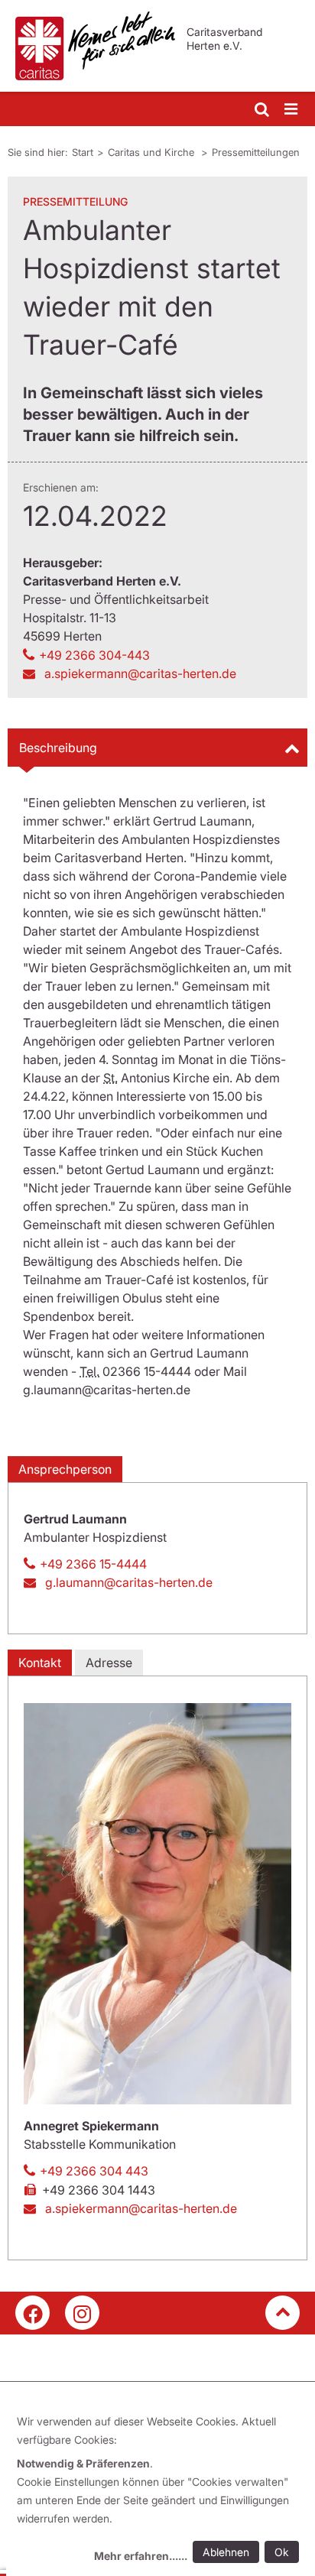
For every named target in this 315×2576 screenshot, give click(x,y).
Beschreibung (58, 748)
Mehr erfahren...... (141, 2556)
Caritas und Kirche (153, 152)
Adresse (109, 1663)
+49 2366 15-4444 (93, 1564)
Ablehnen (226, 2552)
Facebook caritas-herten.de (32, 2313)
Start (83, 152)
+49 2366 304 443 (94, 2171)
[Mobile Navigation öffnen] (292, 110)
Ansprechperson (65, 1469)
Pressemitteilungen (256, 152)
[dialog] (161, 2491)
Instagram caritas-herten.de (82, 2313)
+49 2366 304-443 (94, 655)
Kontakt (40, 1663)
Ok (282, 2552)
